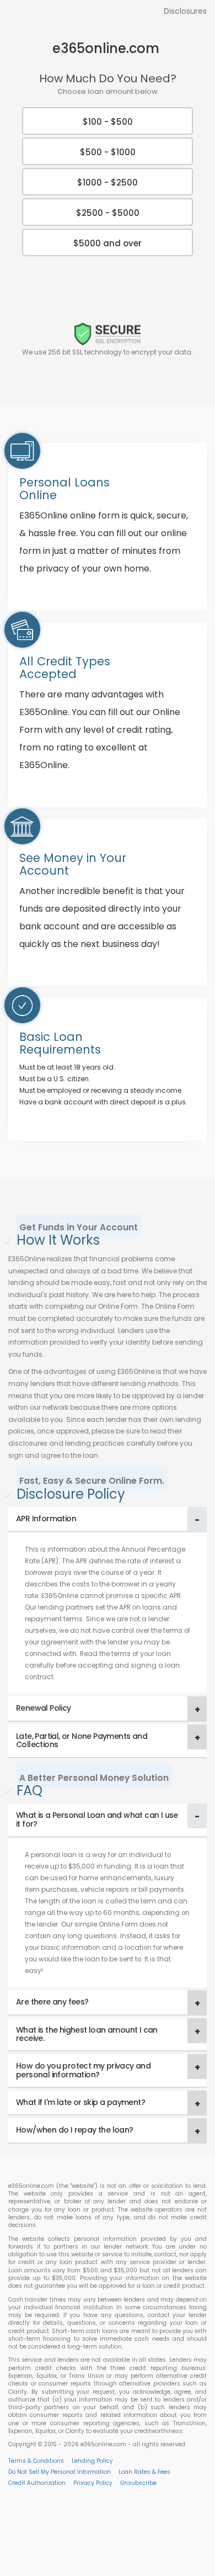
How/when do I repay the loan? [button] (75, 2130)
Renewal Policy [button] (44, 1708)
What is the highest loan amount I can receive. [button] (87, 2034)
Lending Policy (92, 2461)
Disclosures (185, 11)
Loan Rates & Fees (144, 2472)
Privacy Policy (93, 2483)
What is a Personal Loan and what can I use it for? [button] (97, 1819)
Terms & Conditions (36, 2461)
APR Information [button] (46, 1519)
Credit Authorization (37, 2483)
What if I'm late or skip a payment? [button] (80, 2102)
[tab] (108, 1519)
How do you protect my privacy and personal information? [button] (83, 2070)
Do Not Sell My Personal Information (60, 2472)
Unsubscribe (138, 2483)
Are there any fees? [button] (52, 2002)
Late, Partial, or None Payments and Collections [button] (82, 1740)
